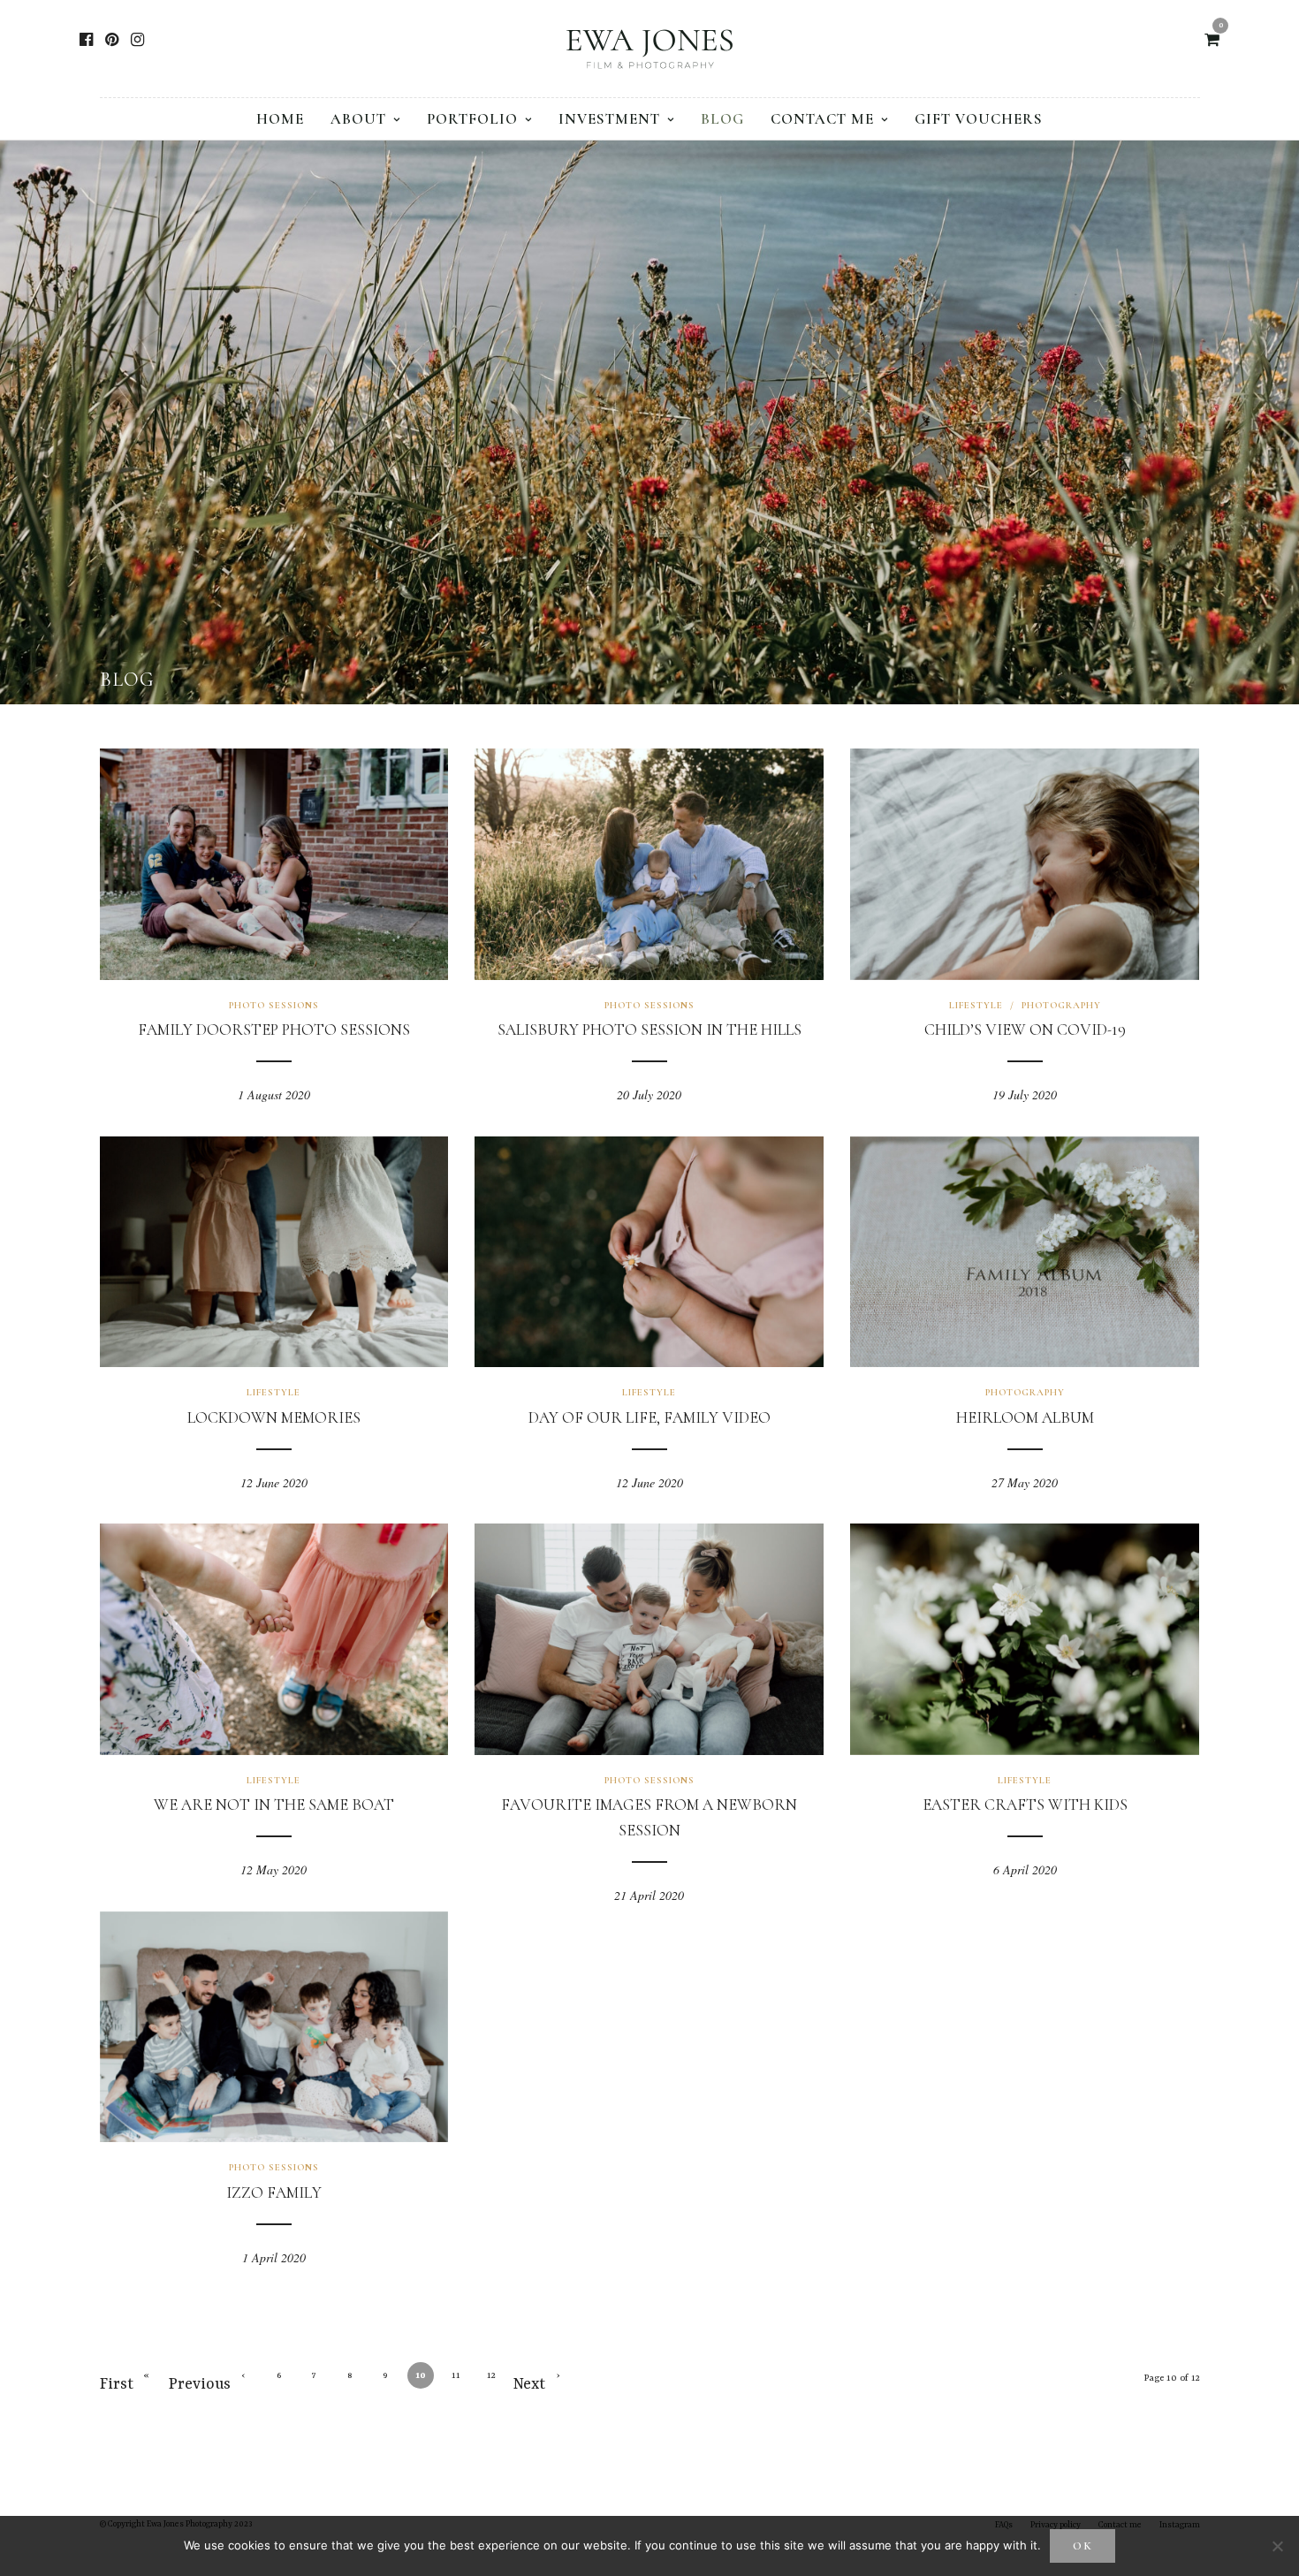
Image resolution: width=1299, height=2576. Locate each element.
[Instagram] (137, 40)
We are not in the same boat (274, 1805)
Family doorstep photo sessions (274, 1030)
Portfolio (472, 119)
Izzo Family (274, 2192)
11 (456, 2375)
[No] (1277, 2546)
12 (491, 2375)
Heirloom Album (1025, 1417)
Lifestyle (976, 1005)
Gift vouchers (979, 119)
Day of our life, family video (649, 1417)
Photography (1061, 1005)
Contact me (822, 119)
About (358, 119)
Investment (609, 119)
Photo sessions (274, 1005)
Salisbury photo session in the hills (649, 1030)
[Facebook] (86, 40)
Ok (1083, 2546)
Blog (722, 119)
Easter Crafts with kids (1025, 1805)
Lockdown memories (274, 1417)
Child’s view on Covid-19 (1025, 1030)
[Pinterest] (112, 40)
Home (280, 119)
